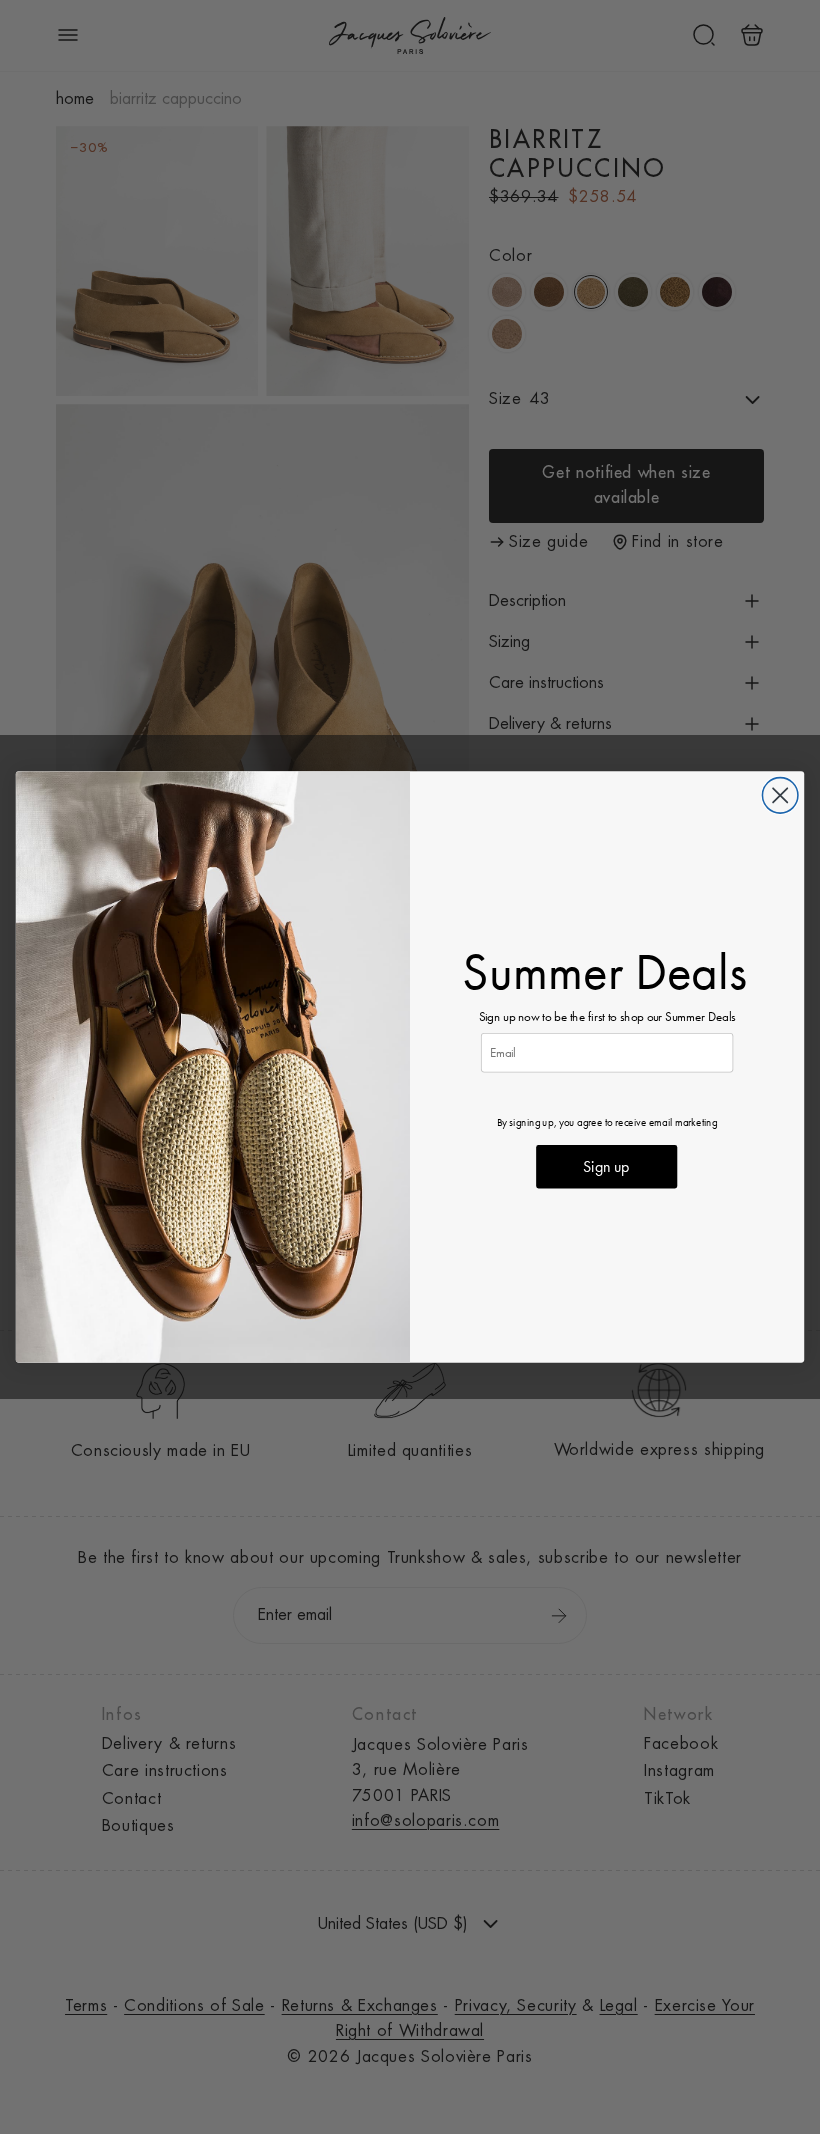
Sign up (606, 1166)
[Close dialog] (779, 795)
